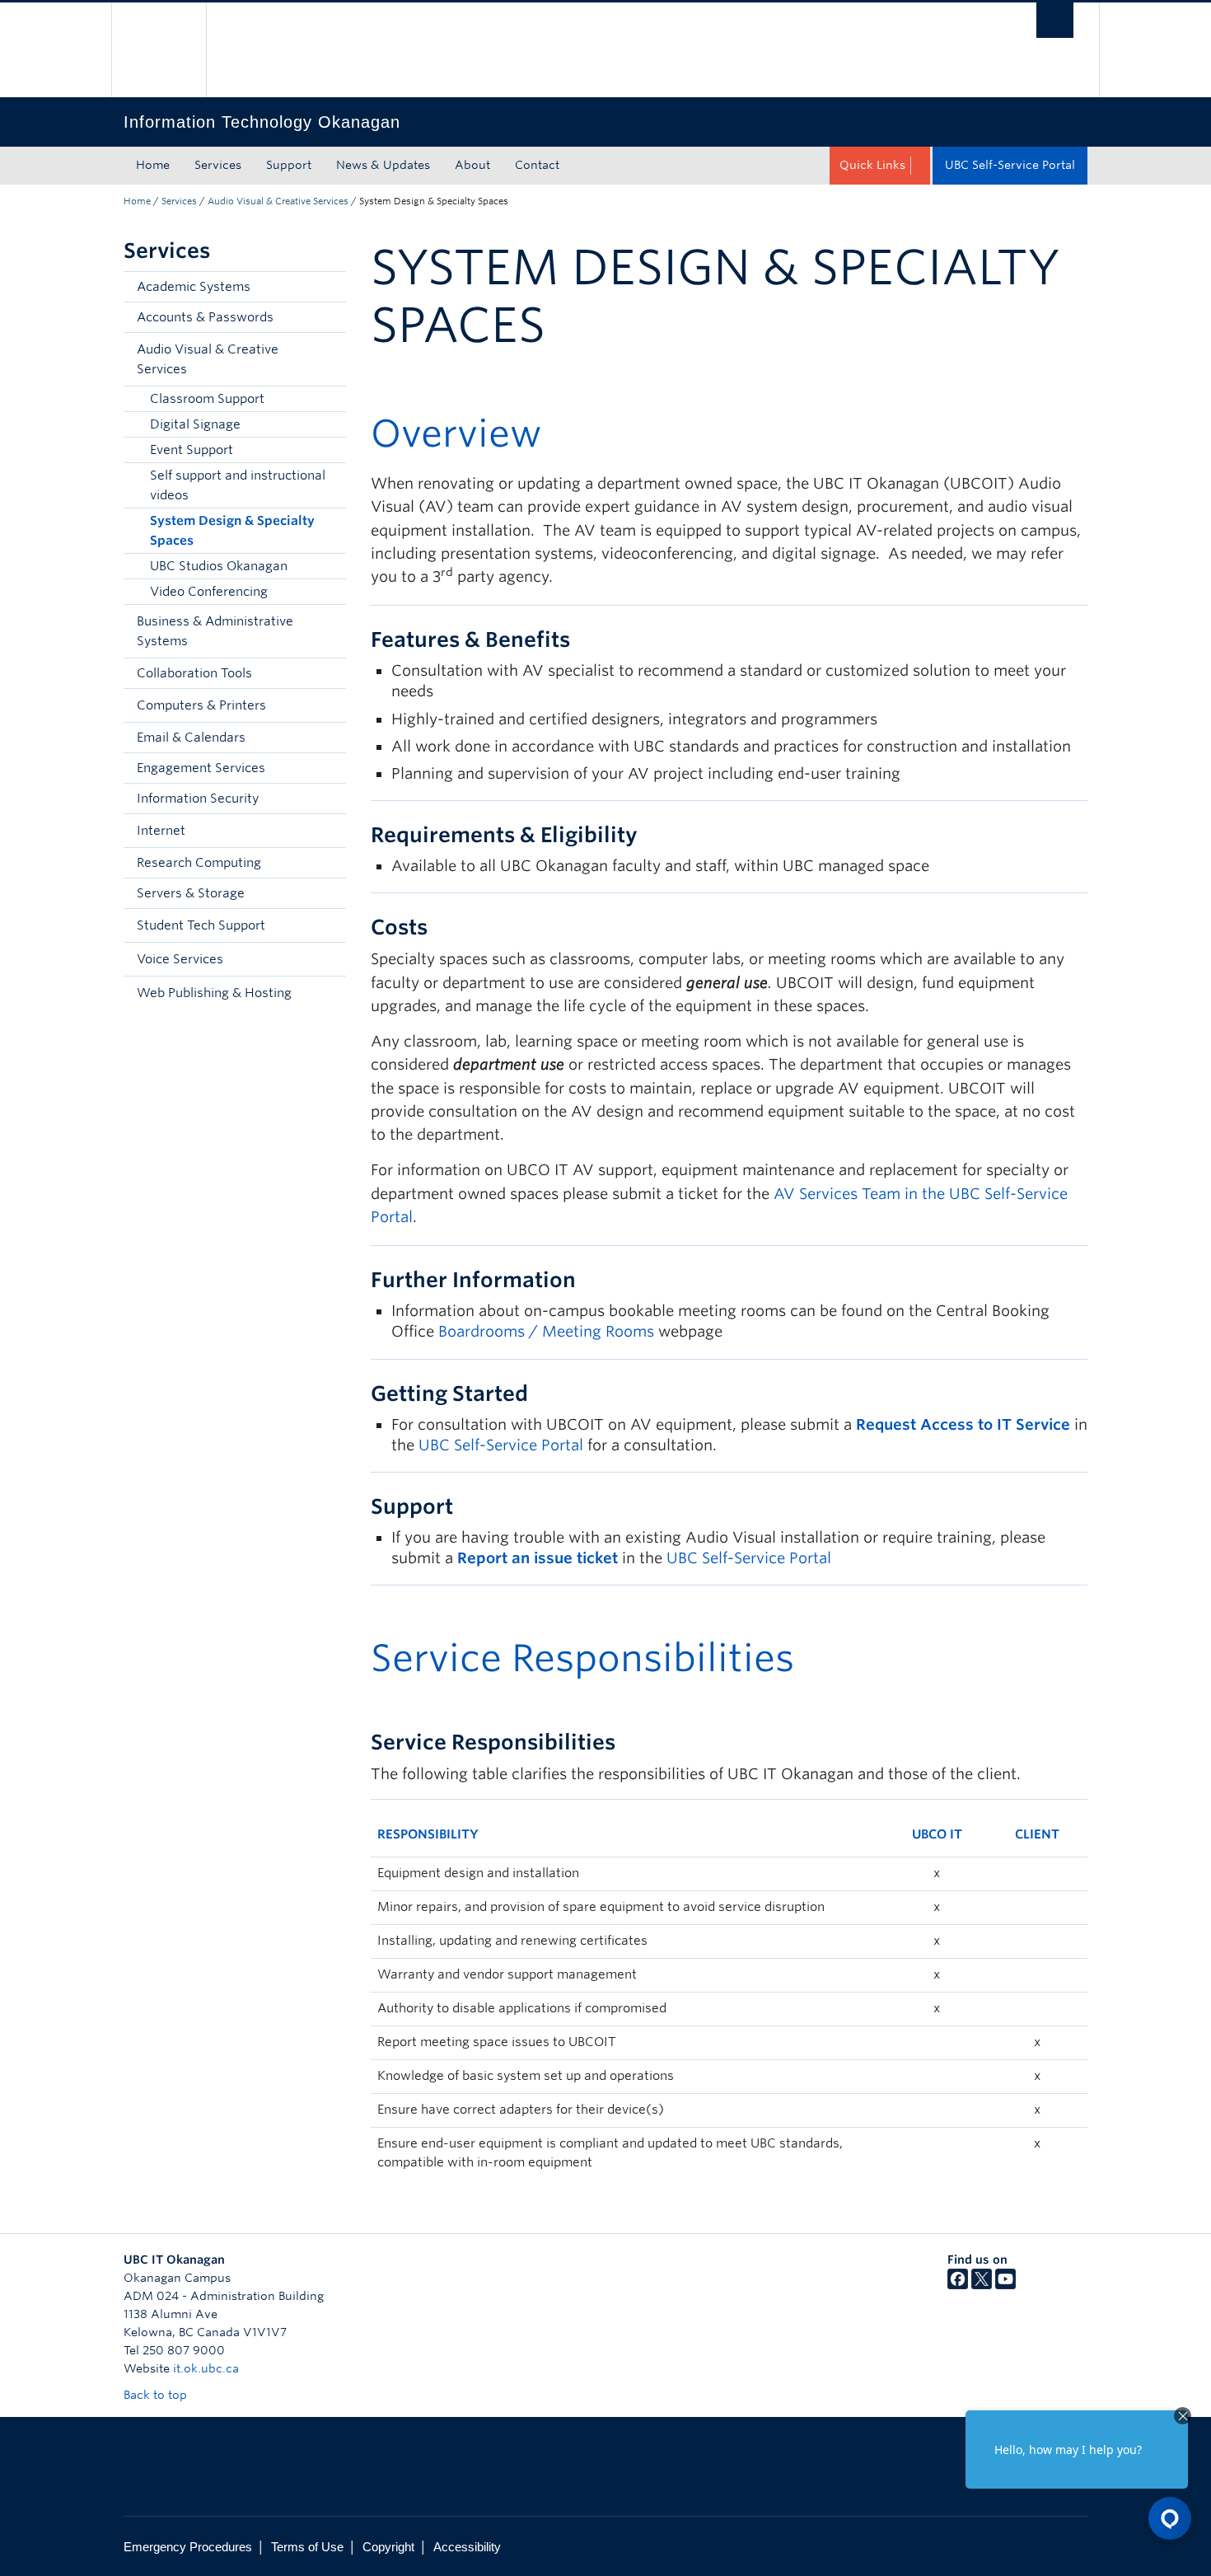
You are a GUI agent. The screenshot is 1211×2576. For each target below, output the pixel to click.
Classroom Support (207, 399)
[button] (330, 359)
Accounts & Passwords (205, 317)
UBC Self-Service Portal (1010, 165)
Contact (537, 165)
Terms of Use (307, 2547)
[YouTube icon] (1005, 2285)
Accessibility (467, 2547)
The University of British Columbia (159, 50)
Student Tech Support (201, 925)
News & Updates (383, 165)
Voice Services (180, 959)
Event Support (192, 450)
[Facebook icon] (958, 2285)
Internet (161, 831)
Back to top (157, 2395)
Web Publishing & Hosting (214, 993)
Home (153, 165)
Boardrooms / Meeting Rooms (546, 1331)
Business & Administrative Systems (215, 631)
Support (289, 165)
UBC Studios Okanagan (219, 566)
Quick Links (872, 165)
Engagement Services (201, 768)
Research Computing (199, 863)
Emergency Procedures (188, 2547)
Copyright (388, 2547)
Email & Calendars (191, 738)
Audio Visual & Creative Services (278, 201)
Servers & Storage (191, 893)
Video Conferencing (209, 592)
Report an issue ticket (538, 1558)
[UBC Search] (1055, 20)
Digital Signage (195, 424)
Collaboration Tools (194, 673)
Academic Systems (194, 287)
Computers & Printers (201, 705)
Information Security (198, 799)
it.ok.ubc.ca (206, 2368)
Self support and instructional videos (238, 485)
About (472, 165)
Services (218, 165)
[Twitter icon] (982, 2285)
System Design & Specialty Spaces (232, 531)
